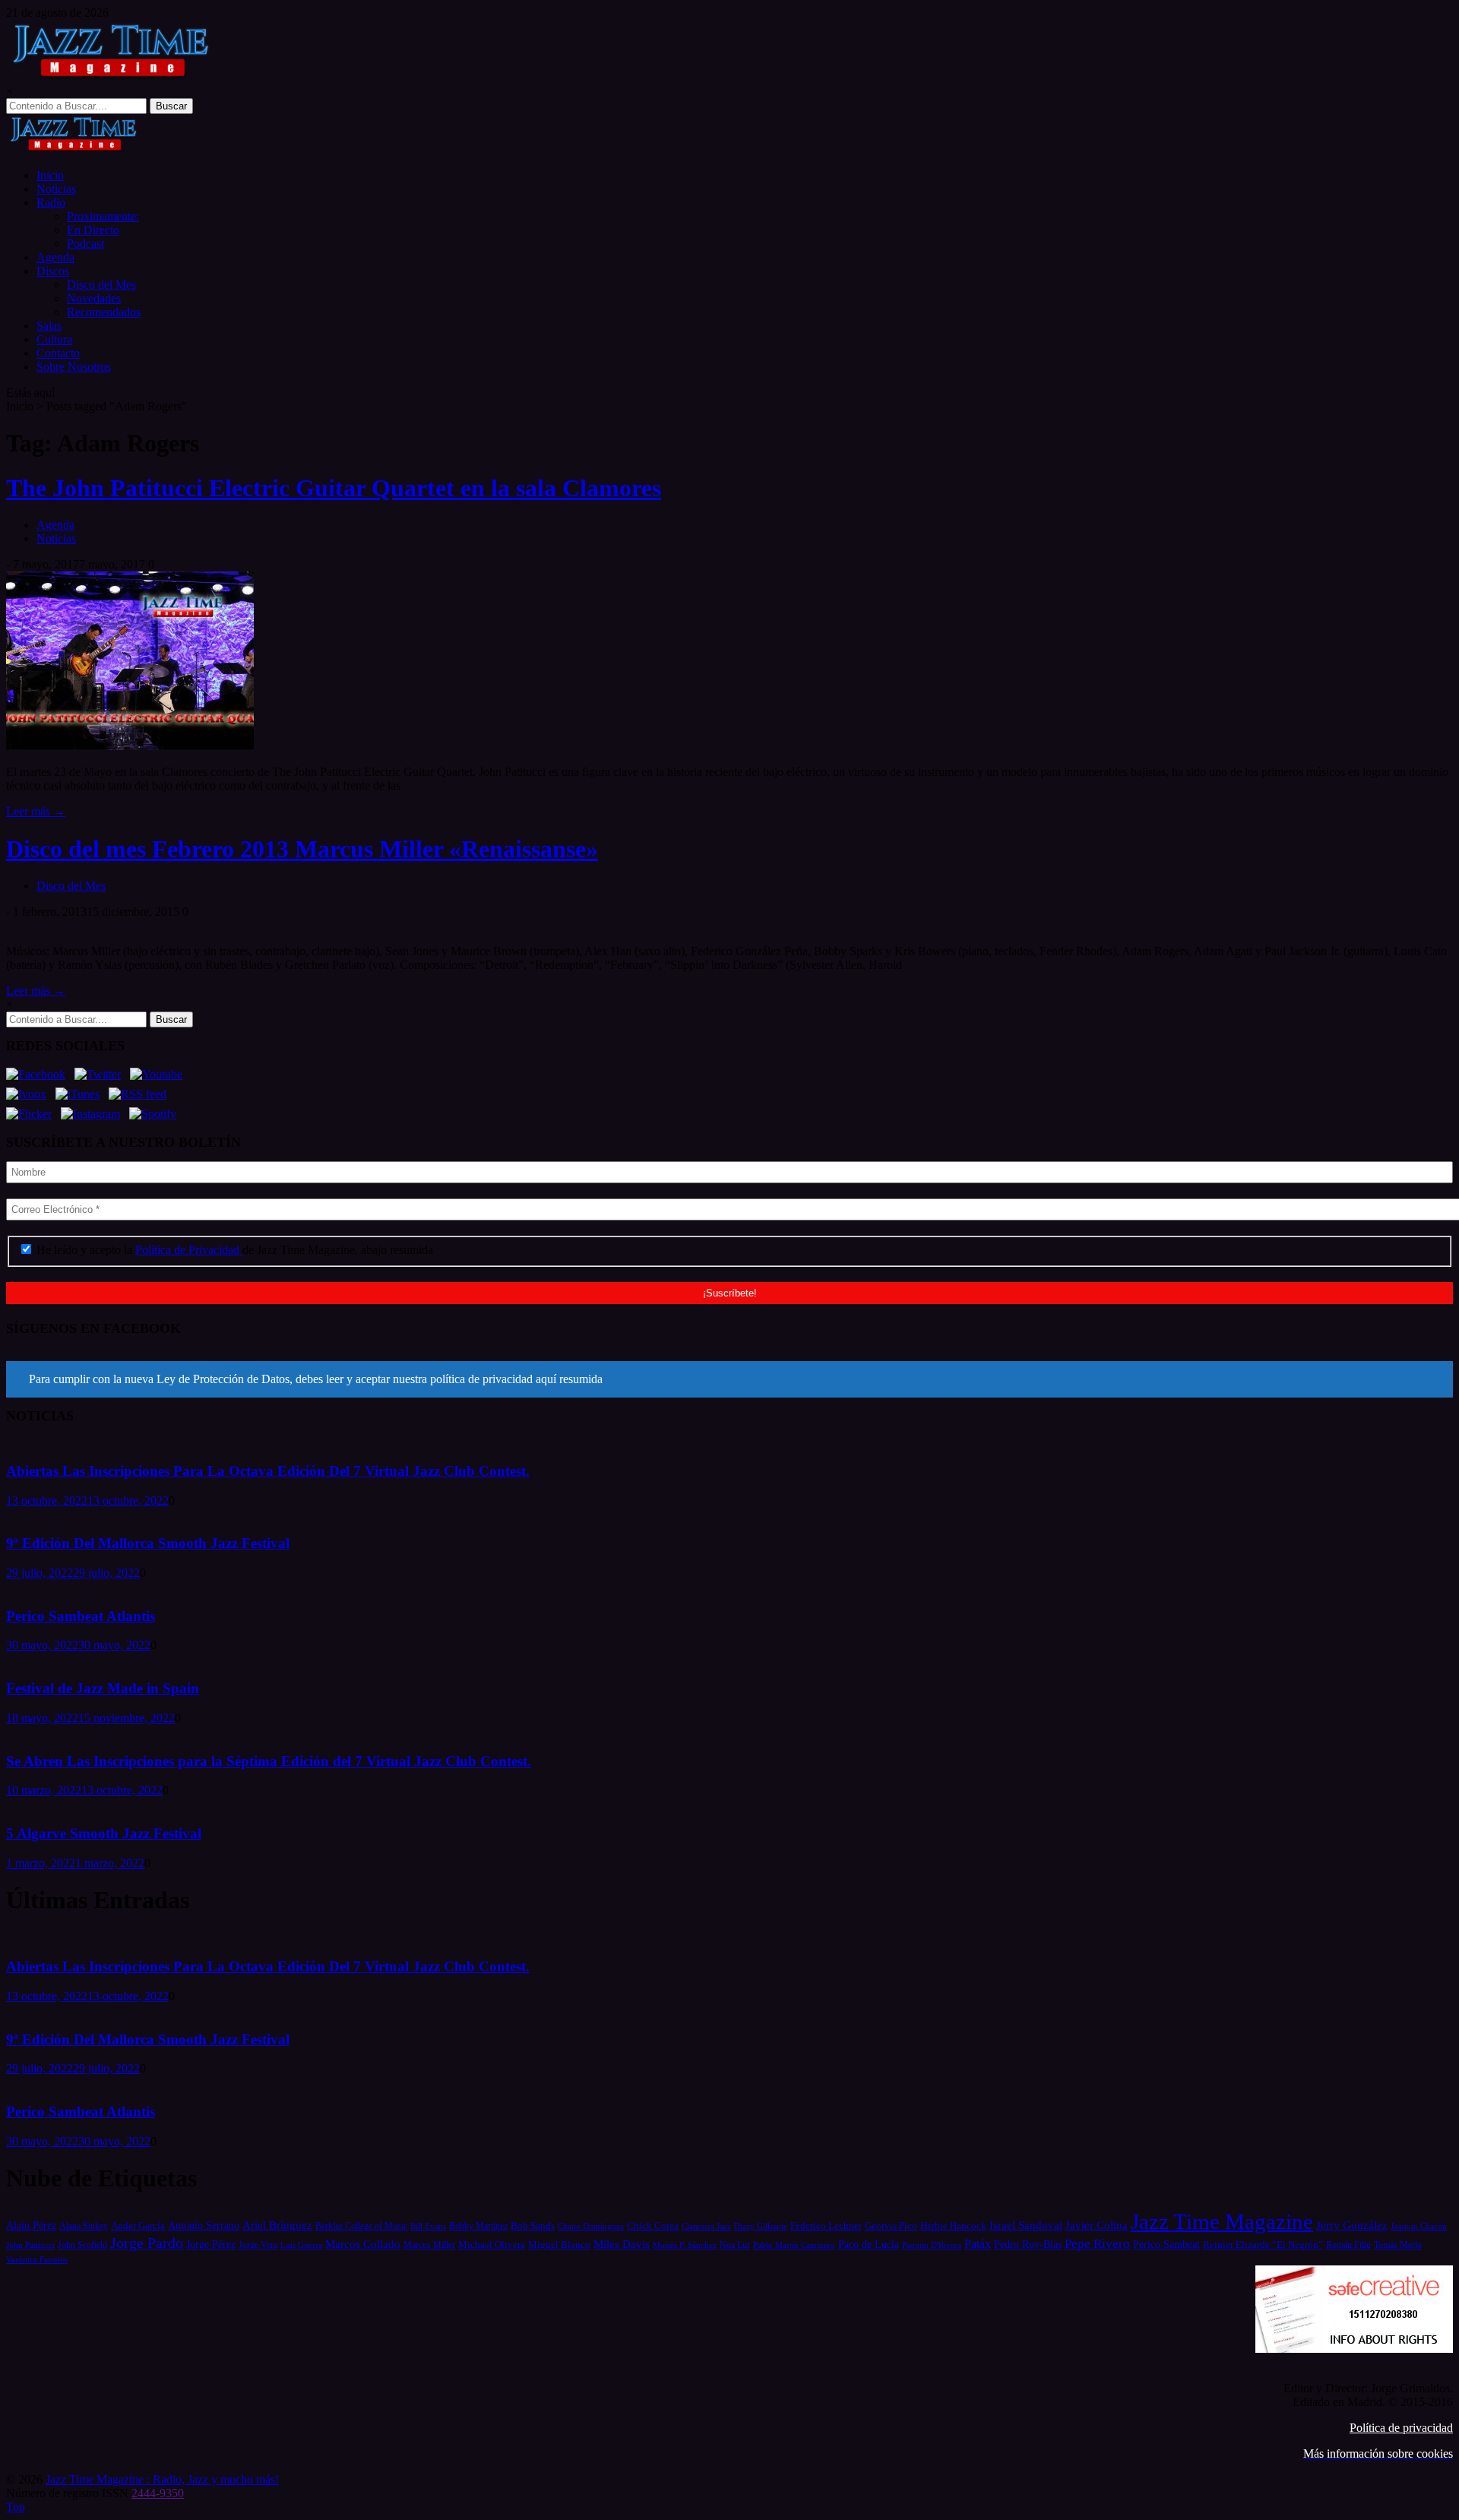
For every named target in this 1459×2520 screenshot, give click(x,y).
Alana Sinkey (84, 2226)
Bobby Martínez (478, 2226)
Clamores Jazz (706, 2226)
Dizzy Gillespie (761, 2226)
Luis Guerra (301, 2245)
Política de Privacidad (189, 1250)
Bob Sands (533, 2226)
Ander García (138, 2226)
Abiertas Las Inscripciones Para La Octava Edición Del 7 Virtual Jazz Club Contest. (268, 1471)
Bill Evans (428, 2226)
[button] (729, 1379)
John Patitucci (30, 2245)
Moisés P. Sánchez (685, 2245)
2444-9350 (158, 2493)
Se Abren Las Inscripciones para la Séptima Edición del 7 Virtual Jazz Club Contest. (269, 1761)
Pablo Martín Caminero (794, 2245)
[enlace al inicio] (73, 149)
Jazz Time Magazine (1222, 2221)
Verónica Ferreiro (37, 2260)
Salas (49, 326)
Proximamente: (103, 216)
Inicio (50, 175)
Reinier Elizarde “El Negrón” (1263, 2245)
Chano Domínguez (591, 2226)
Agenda (55, 257)
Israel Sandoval (1026, 2225)
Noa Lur (735, 2245)
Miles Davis (622, 2244)
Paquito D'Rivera (932, 2245)
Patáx (978, 2244)
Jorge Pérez (211, 2245)
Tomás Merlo (1398, 2245)
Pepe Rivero (1097, 2244)
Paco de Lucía (869, 2244)
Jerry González (1352, 2225)
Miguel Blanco (559, 2245)
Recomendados (104, 312)
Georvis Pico (891, 2226)
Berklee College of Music (361, 2226)
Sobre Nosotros (74, 367)
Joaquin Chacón (1419, 2226)
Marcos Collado (363, 2244)
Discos (53, 271)
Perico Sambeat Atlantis (81, 1616)
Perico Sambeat (1166, 2245)
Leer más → (36, 811)
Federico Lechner (826, 2226)
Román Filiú (1348, 2245)
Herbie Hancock (953, 2226)
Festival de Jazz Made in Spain (103, 1688)
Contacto (58, 353)
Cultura (54, 339)
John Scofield (82, 2245)
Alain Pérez (31, 2225)
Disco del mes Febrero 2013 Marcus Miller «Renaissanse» (302, 849)
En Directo (93, 230)
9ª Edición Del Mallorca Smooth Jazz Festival (148, 1543)
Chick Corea (653, 2226)
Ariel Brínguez (277, 2225)
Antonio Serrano (204, 2225)
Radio (51, 203)
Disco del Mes (101, 285)
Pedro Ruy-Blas (1028, 2245)
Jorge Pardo (147, 2243)
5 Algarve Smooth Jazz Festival (104, 1833)
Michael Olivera (492, 2245)
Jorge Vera (258, 2245)
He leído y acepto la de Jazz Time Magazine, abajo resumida (233, 1250)
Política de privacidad (1401, 2428)
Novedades (94, 298)
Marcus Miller (429, 2245)
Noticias (56, 189)
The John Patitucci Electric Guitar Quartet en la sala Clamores (334, 488)
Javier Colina (1097, 2225)
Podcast (85, 244)
